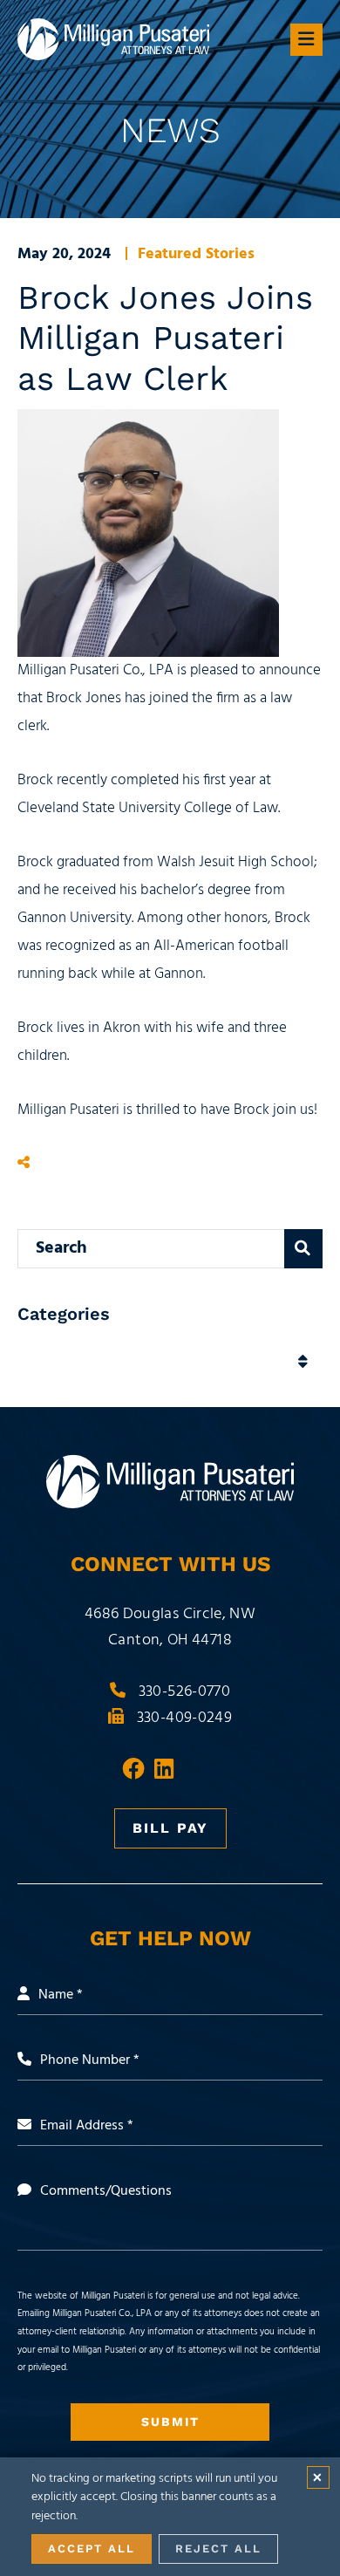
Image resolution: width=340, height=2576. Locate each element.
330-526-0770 (184, 1692)
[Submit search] (303, 1249)
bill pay (170, 1828)
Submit (170, 2422)
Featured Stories (196, 254)
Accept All (92, 2549)
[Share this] (24, 1164)
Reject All (218, 2549)
